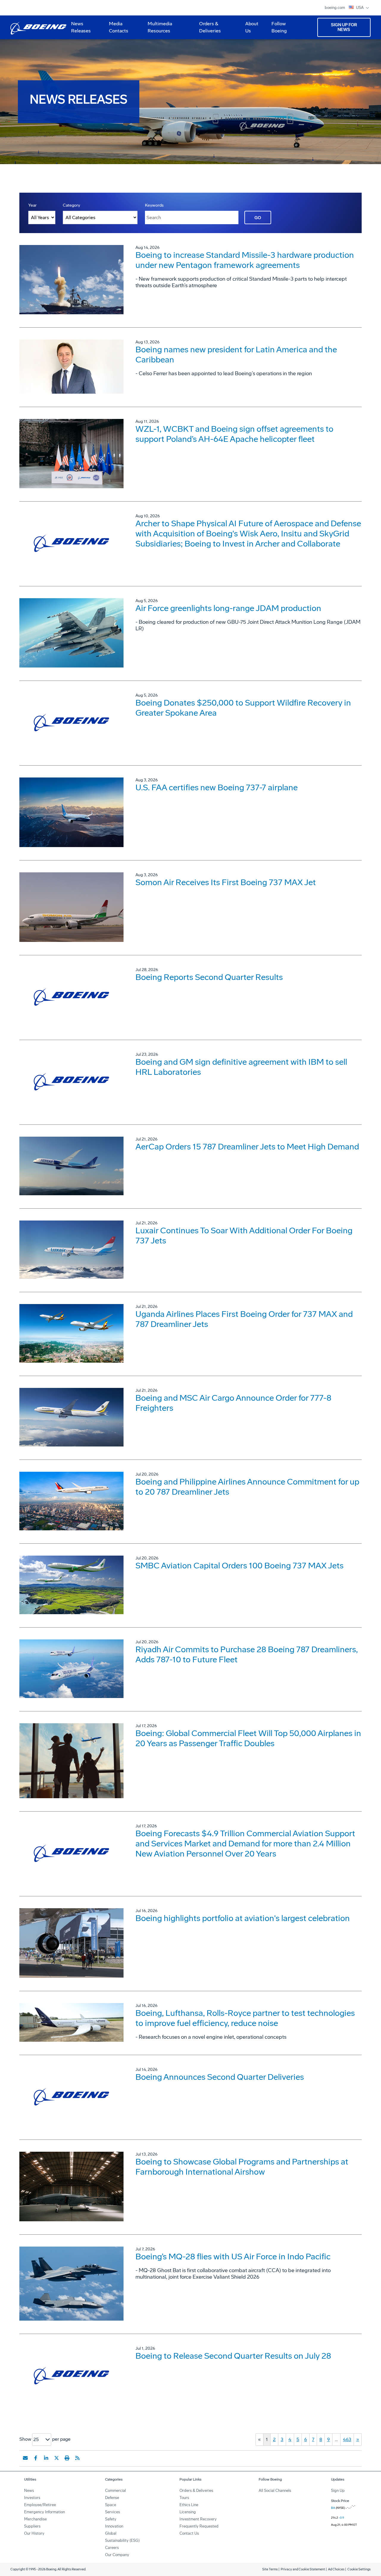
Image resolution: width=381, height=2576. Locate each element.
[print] (67, 2458)
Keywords (154, 205)
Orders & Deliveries (208, 29)
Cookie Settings (359, 2569)
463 (347, 2439)
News (29, 2491)
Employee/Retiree (40, 2505)
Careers (112, 2548)
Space (111, 2505)
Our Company (117, 2555)
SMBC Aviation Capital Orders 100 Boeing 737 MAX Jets (239, 1566)
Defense (112, 2498)
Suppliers (32, 2526)
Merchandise (35, 2519)
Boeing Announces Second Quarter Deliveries (220, 2077)
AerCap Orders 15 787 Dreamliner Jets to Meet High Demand (247, 1147)
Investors (32, 2498)
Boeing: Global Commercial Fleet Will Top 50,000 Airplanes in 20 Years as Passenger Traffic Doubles (248, 1738)
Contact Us (189, 2533)
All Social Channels (275, 2491)
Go (258, 218)
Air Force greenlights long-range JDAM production (228, 608)
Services (113, 2512)
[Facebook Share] (36, 2458)
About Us (249, 29)
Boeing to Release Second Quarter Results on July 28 (233, 2356)
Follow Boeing (279, 27)
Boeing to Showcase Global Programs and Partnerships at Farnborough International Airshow (242, 2167)
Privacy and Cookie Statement (303, 2569)
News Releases (81, 27)
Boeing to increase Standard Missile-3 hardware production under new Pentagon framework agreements (245, 260)
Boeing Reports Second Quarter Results (209, 977)
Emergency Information (44, 2512)
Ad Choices (336, 2569)
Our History (34, 2533)
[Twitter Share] (57, 2458)
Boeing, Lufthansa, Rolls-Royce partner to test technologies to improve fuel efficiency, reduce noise (245, 2018)
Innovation (114, 2526)
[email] (25, 2458)
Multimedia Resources (157, 29)
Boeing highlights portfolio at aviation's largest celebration (243, 1918)
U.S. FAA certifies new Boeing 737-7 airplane (217, 787)
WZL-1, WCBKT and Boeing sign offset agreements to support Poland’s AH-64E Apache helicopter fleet (234, 434)
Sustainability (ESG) (122, 2540)
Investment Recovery (198, 2519)
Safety (111, 2519)
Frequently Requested (199, 2526)
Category (71, 205)
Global (111, 2533)
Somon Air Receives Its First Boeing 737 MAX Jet (226, 882)
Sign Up (338, 2491)
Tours (184, 2498)
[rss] (77, 2458)
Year (32, 205)
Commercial (115, 2491)
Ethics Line (189, 2505)
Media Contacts (119, 27)
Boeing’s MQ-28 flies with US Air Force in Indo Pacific (233, 2257)
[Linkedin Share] (46, 2458)
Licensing (188, 2512)
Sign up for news (344, 27)
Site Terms (270, 2569)
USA (360, 8)
